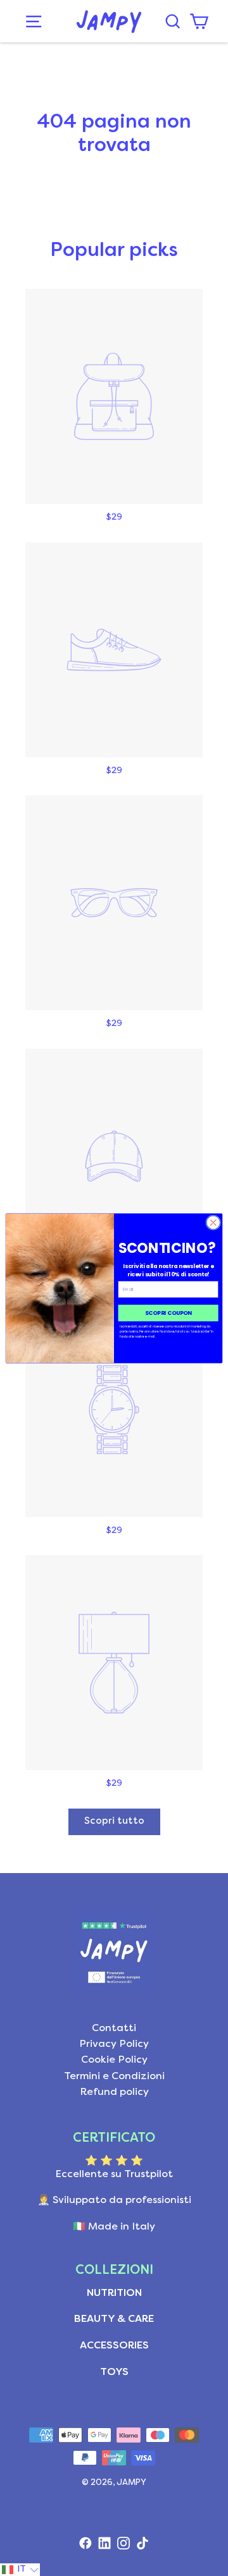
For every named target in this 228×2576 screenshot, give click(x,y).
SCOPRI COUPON (168, 1312)
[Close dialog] (213, 1222)
